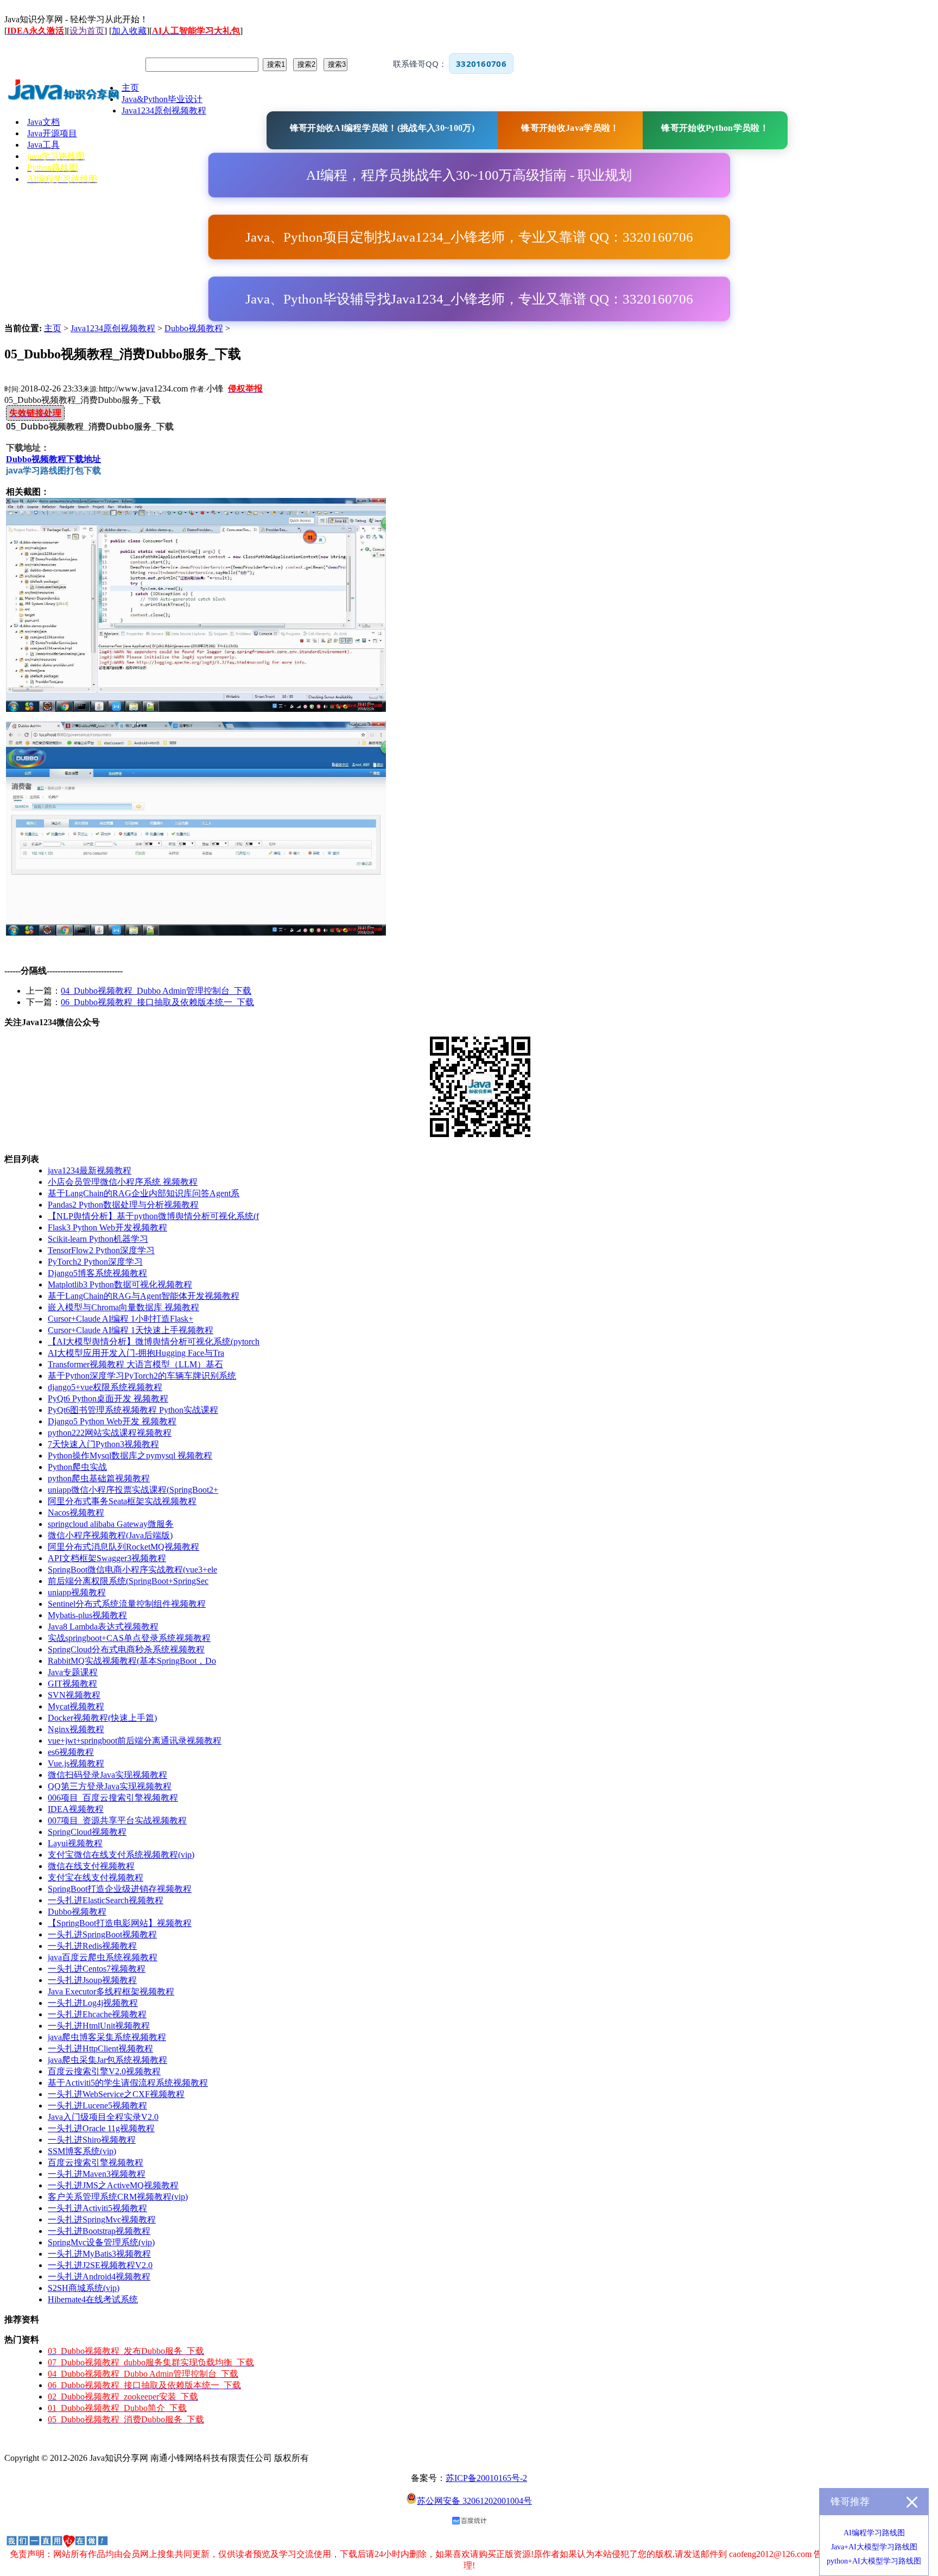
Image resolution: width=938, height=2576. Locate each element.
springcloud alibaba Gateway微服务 (111, 1524)
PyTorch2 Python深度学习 (95, 1262)
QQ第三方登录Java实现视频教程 (110, 1786)
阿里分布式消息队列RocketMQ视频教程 (123, 1547)
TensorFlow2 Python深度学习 (101, 1250)
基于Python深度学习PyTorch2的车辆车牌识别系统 (142, 1376)
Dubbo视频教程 (194, 328)
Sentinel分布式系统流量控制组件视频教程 (127, 1604)
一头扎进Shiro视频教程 (92, 2140)
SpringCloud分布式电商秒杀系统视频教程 (126, 1649)
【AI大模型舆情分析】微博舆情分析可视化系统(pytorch (154, 1341)
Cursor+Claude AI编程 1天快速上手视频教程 (131, 1330)
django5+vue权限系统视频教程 (105, 1387)
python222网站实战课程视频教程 (110, 1433)
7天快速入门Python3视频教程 (103, 1444)
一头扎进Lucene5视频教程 (97, 2105)
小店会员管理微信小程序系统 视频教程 (123, 1182)
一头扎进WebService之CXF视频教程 (116, 2094)
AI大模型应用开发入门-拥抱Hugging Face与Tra (136, 1353)
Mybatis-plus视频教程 (87, 1615)
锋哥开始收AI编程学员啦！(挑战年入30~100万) (382, 128)
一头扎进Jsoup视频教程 (92, 1980)
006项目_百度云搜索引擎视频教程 (113, 1798)
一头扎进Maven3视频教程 (97, 2174)
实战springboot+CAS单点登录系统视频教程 (129, 1638)
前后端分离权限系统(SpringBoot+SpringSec (128, 1581)
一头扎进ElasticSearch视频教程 (106, 1900)
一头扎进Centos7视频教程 (97, 1969)
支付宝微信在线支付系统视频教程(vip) (121, 1855)
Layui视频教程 (75, 1843)
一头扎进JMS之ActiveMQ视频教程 (113, 2185)
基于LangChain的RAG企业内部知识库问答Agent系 (144, 1193)
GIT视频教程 (72, 1684)
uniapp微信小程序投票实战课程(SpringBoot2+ (133, 1490)
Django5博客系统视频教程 (97, 1273)
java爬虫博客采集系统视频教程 (107, 2037)
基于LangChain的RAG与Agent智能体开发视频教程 (144, 1296)
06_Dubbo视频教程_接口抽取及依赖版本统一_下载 (157, 1002)
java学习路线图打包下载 (53, 471)
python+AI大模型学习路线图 (874, 2561)
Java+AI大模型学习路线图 (874, 2547)
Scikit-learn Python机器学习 (98, 1239)
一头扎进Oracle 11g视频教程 (101, 2128)
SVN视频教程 (74, 1695)
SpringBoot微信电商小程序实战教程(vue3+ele (132, 1570)
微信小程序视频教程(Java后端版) (110, 1535)
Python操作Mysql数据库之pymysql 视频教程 (130, 1456)
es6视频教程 (71, 1752)
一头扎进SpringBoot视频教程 (102, 1934)
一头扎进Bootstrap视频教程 (99, 2231)
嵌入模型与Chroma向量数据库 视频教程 (123, 1307)
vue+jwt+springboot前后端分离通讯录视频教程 (135, 1741)
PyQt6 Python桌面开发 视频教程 (108, 1399)
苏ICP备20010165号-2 (486, 2478)
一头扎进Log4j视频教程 (93, 2003)
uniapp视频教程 (77, 1592)
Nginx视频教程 (76, 1729)
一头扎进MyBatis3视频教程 (99, 2254)
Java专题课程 (73, 1672)
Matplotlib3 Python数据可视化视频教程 (120, 1284)
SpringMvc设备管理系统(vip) (101, 2242)
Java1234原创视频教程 (113, 328)
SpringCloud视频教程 (87, 1832)
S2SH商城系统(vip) (84, 2288)
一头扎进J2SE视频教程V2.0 (100, 2265)
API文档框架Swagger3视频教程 (107, 1558)
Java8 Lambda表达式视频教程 (103, 1627)
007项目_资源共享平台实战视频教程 (117, 1820)
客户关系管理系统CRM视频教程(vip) (118, 2197)
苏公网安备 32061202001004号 (474, 2501)
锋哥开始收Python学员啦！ (715, 128)
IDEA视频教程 (76, 1809)
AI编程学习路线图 (874, 2533)
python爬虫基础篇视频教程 (99, 1478)
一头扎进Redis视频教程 (92, 1946)
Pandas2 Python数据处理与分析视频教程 (123, 1205)
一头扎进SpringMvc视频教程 (102, 2220)
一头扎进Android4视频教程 (99, 2277)
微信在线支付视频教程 (91, 1866)
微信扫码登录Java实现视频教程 (107, 1775)
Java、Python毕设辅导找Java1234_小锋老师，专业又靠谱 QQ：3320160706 (469, 299)
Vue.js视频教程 (76, 1763)
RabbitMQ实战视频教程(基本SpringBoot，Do (132, 1661)
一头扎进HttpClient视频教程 (100, 2048)
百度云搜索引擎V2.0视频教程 (104, 2071)
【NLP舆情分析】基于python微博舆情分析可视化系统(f (153, 1216)
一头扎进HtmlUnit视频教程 (99, 2026)
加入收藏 (129, 31)
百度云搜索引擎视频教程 (96, 2163)
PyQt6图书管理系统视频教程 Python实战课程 (133, 1410)
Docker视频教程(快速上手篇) (102, 1718)
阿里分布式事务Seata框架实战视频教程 (122, 1501)
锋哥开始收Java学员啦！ (570, 128)
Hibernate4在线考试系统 (93, 2299)
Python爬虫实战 (77, 1467)
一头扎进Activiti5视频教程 (97, 2208)
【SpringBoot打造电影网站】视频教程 (120, 1923)
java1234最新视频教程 (90, 1170)
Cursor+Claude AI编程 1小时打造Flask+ (121, 1319)
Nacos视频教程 (76, 1513)
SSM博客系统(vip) (82, 2151)
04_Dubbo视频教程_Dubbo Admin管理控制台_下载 (156, 991)
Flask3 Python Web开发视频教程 (107, 1227)
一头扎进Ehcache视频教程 (97, 2014)
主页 (53, 328)
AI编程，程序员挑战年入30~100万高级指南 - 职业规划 (469, 175)
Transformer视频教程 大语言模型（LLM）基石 (135, 1364)
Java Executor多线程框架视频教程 (111, 1991)
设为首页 (87, 31)
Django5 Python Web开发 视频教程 (112, 1421)
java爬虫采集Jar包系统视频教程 (107, 2060)
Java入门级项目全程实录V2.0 (103, 2117)
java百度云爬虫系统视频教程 (103, 1957)
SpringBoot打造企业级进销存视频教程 (120, 1889)
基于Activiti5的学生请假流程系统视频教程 (128, 2083)
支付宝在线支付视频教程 (96, 1877)
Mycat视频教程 (76, 1706)
